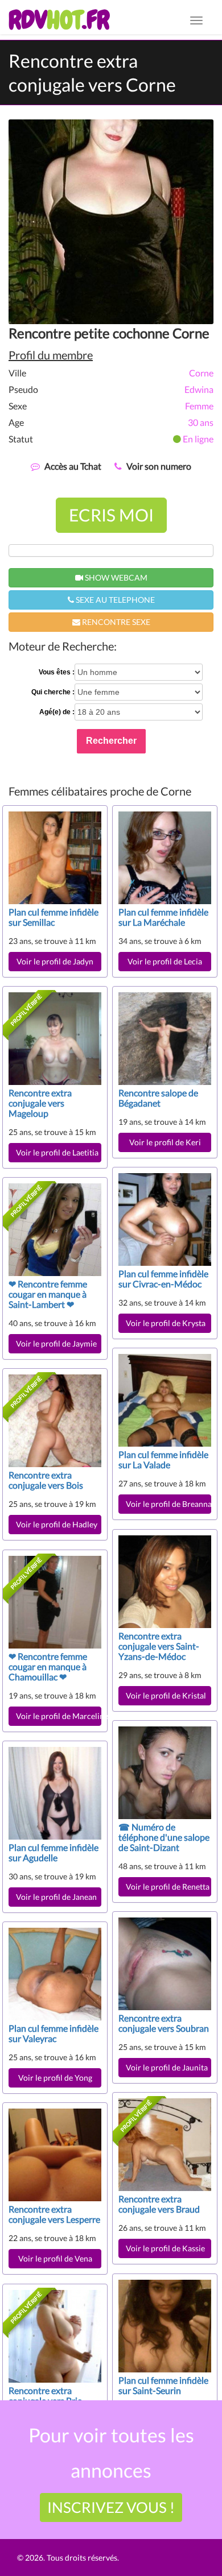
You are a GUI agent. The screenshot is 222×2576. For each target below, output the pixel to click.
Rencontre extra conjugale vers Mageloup (40, 1103)
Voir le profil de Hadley (57, 1524)
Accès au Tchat (73, 466)
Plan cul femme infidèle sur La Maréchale (163, 917)
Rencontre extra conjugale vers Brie (45, 2395)
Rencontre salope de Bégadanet (158, 1098)
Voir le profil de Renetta (168, 1887)
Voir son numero (159, 466)
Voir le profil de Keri (165, 1142)
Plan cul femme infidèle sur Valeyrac (54, 2033)
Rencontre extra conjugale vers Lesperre (54, 2214)
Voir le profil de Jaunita (168, 2067)
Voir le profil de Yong (55, 2078)
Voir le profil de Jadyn (55, 961)
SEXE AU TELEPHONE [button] (114, 600)
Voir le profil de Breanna (168, 1504)
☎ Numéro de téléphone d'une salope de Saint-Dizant (164, 1837)
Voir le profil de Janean (56, 1897)
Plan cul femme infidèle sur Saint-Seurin (163, 2385)
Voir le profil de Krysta (166, 1323)
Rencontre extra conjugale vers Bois (46, 1480)
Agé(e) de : (57, 712)
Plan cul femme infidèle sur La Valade (163, 1459)
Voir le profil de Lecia (165, 961)
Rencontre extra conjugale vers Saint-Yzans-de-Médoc (159, 1646)
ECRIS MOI (111, 515)
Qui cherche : (53, 692)
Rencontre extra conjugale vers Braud (159, 2204)
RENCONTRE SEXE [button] (115, 622)
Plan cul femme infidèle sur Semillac (54, 917)
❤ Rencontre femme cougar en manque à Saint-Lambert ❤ (48, 1294)
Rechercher (111, 741)
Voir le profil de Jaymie (56, 1343)
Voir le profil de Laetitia (57, 1152)
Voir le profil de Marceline (59, 1716)
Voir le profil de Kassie (165, 2248)
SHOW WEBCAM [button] (115, 577)
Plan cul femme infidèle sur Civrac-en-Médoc (163, 1279)
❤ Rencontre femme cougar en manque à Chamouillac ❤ (48, 1666)
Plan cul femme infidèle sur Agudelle (54, 1852)
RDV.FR (59, 20)
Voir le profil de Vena (55, 2258)
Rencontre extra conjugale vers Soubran (164, 2023)
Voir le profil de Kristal (166, 1695)
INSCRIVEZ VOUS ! (111, 2507)
